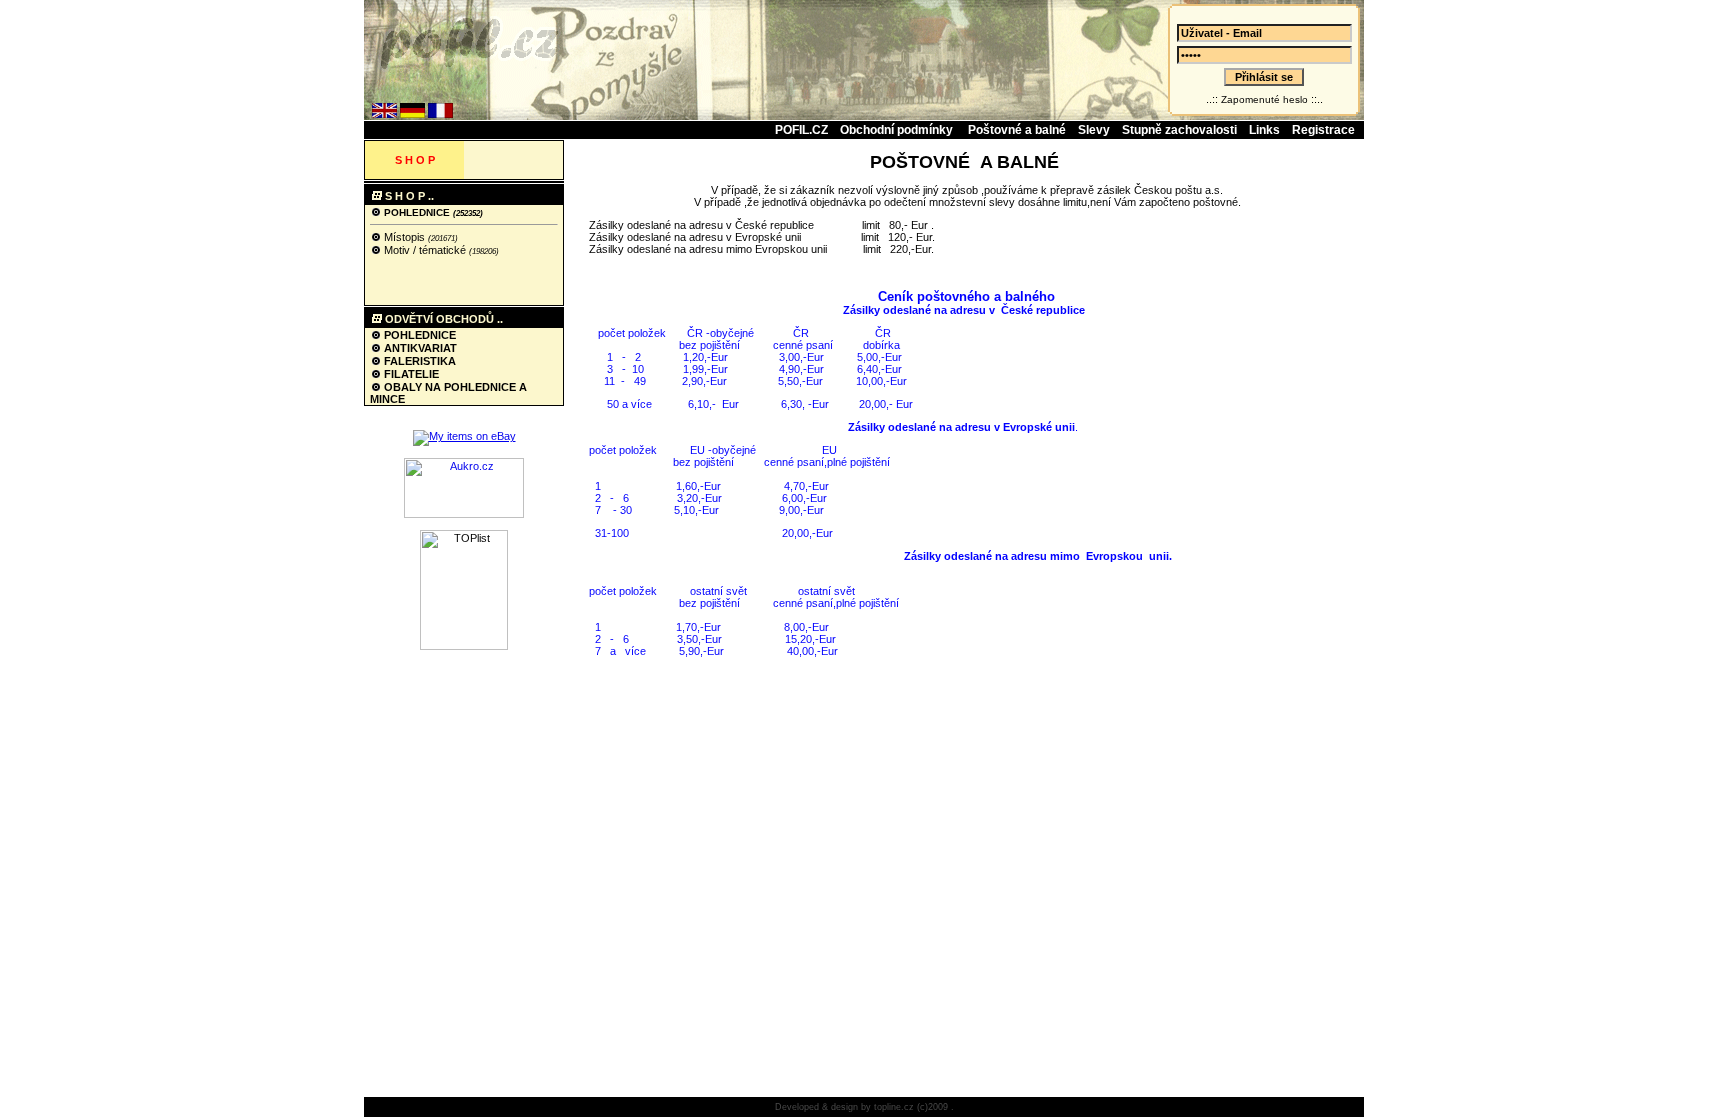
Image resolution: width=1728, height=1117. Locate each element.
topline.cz (894, 1107)
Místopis (404, 237)
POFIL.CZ (801, 130)
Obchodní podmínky (898, 130)
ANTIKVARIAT (419, 348)
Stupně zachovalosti (1179, 130)
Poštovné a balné (1017, 130)
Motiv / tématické (425, 250)
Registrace (1323, 130)
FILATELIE (410, 374)
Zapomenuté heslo (1264, 99)
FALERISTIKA (418, 361)
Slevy (1094, 130)
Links (1264, 130)
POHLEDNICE (417, 212)
